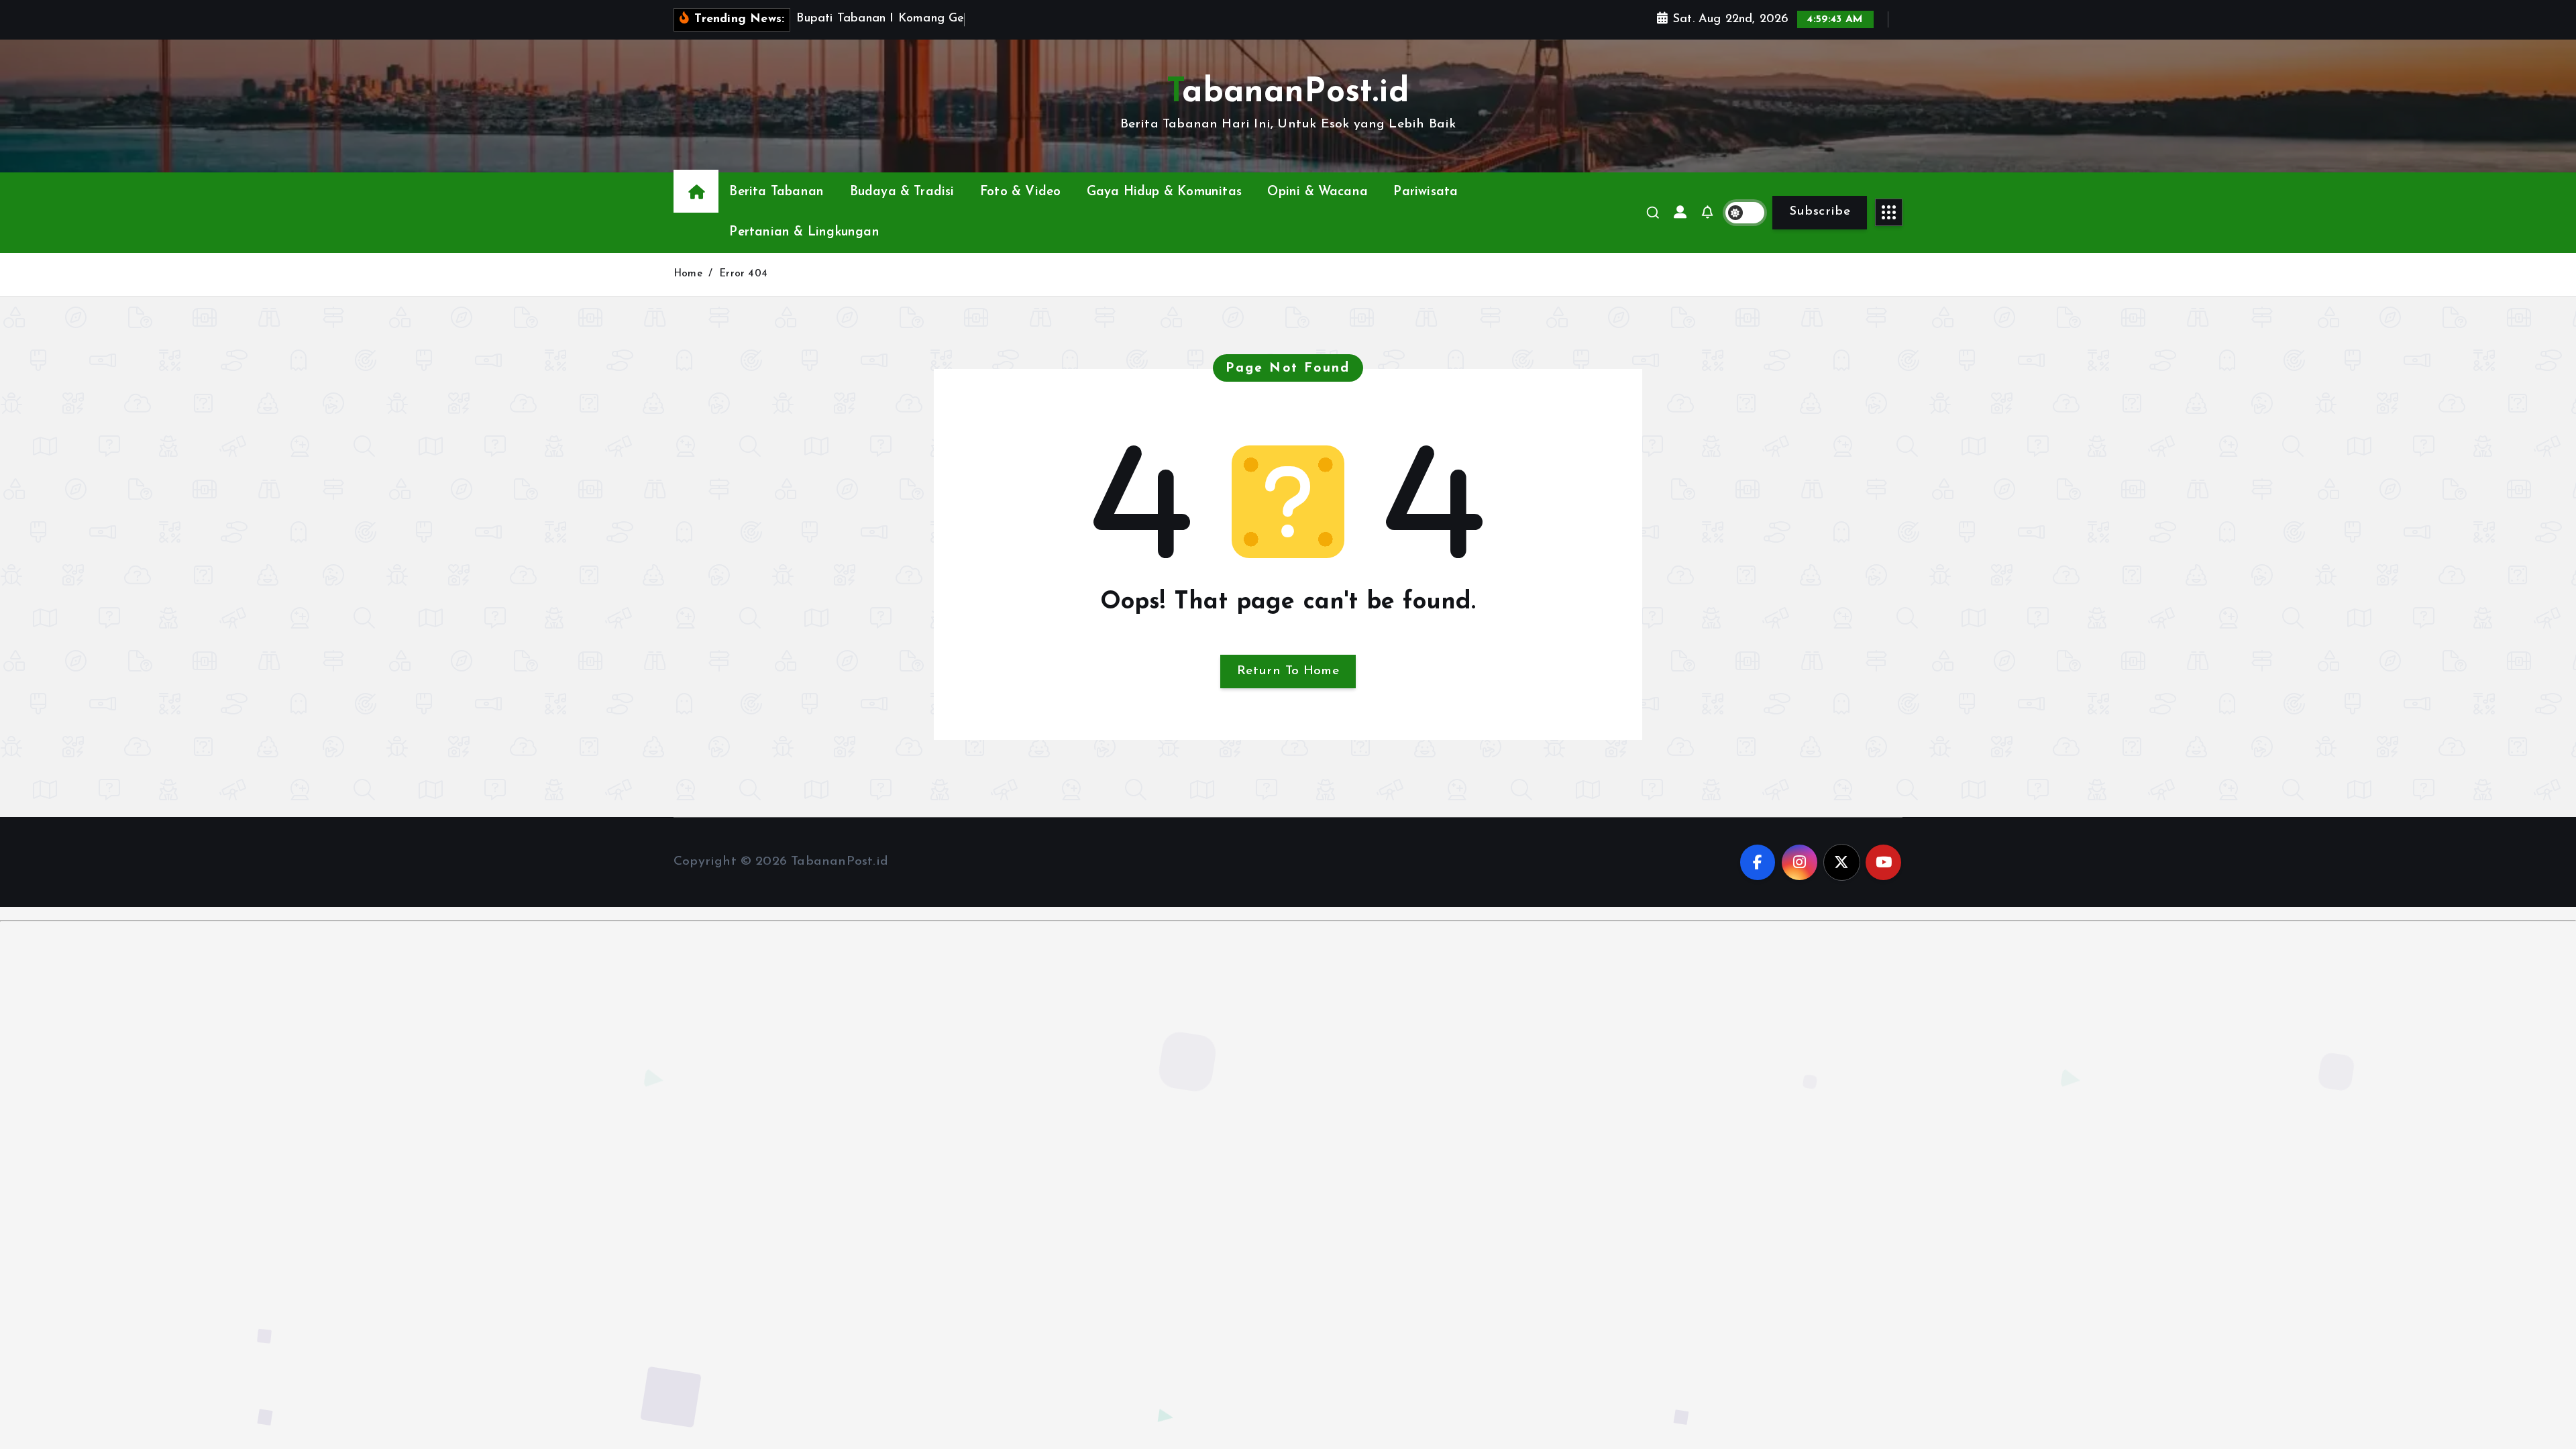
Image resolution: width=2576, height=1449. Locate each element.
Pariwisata (1426, 192)
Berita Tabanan (776, 192)
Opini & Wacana (1318, 192)
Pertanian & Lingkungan (804, 232)
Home (688, 274)
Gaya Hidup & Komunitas (1164, 192)
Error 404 (743, 274)
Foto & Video (1020, 192)
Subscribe (1820, 212)
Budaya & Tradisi (902, 192)
